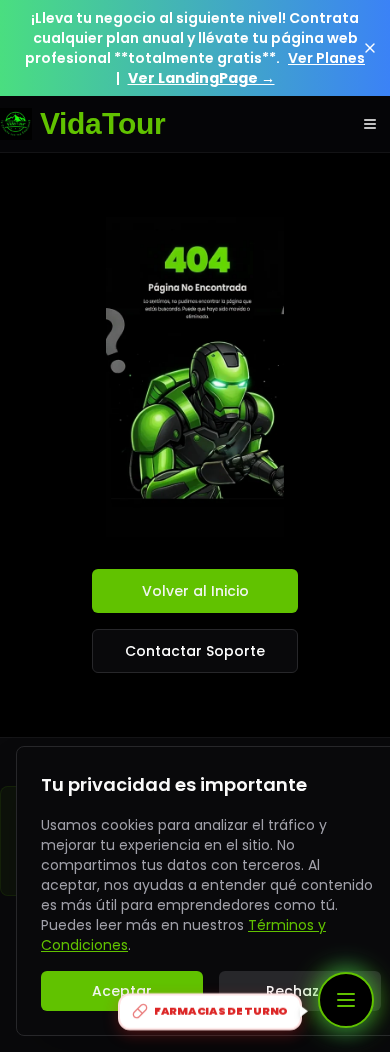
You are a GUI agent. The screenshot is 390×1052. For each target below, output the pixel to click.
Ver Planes (326, 58)
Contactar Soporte (195, 651)
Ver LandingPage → (201, 78)
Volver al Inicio (195, 591)
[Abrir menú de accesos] (346, 1000)
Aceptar (122, 991)
